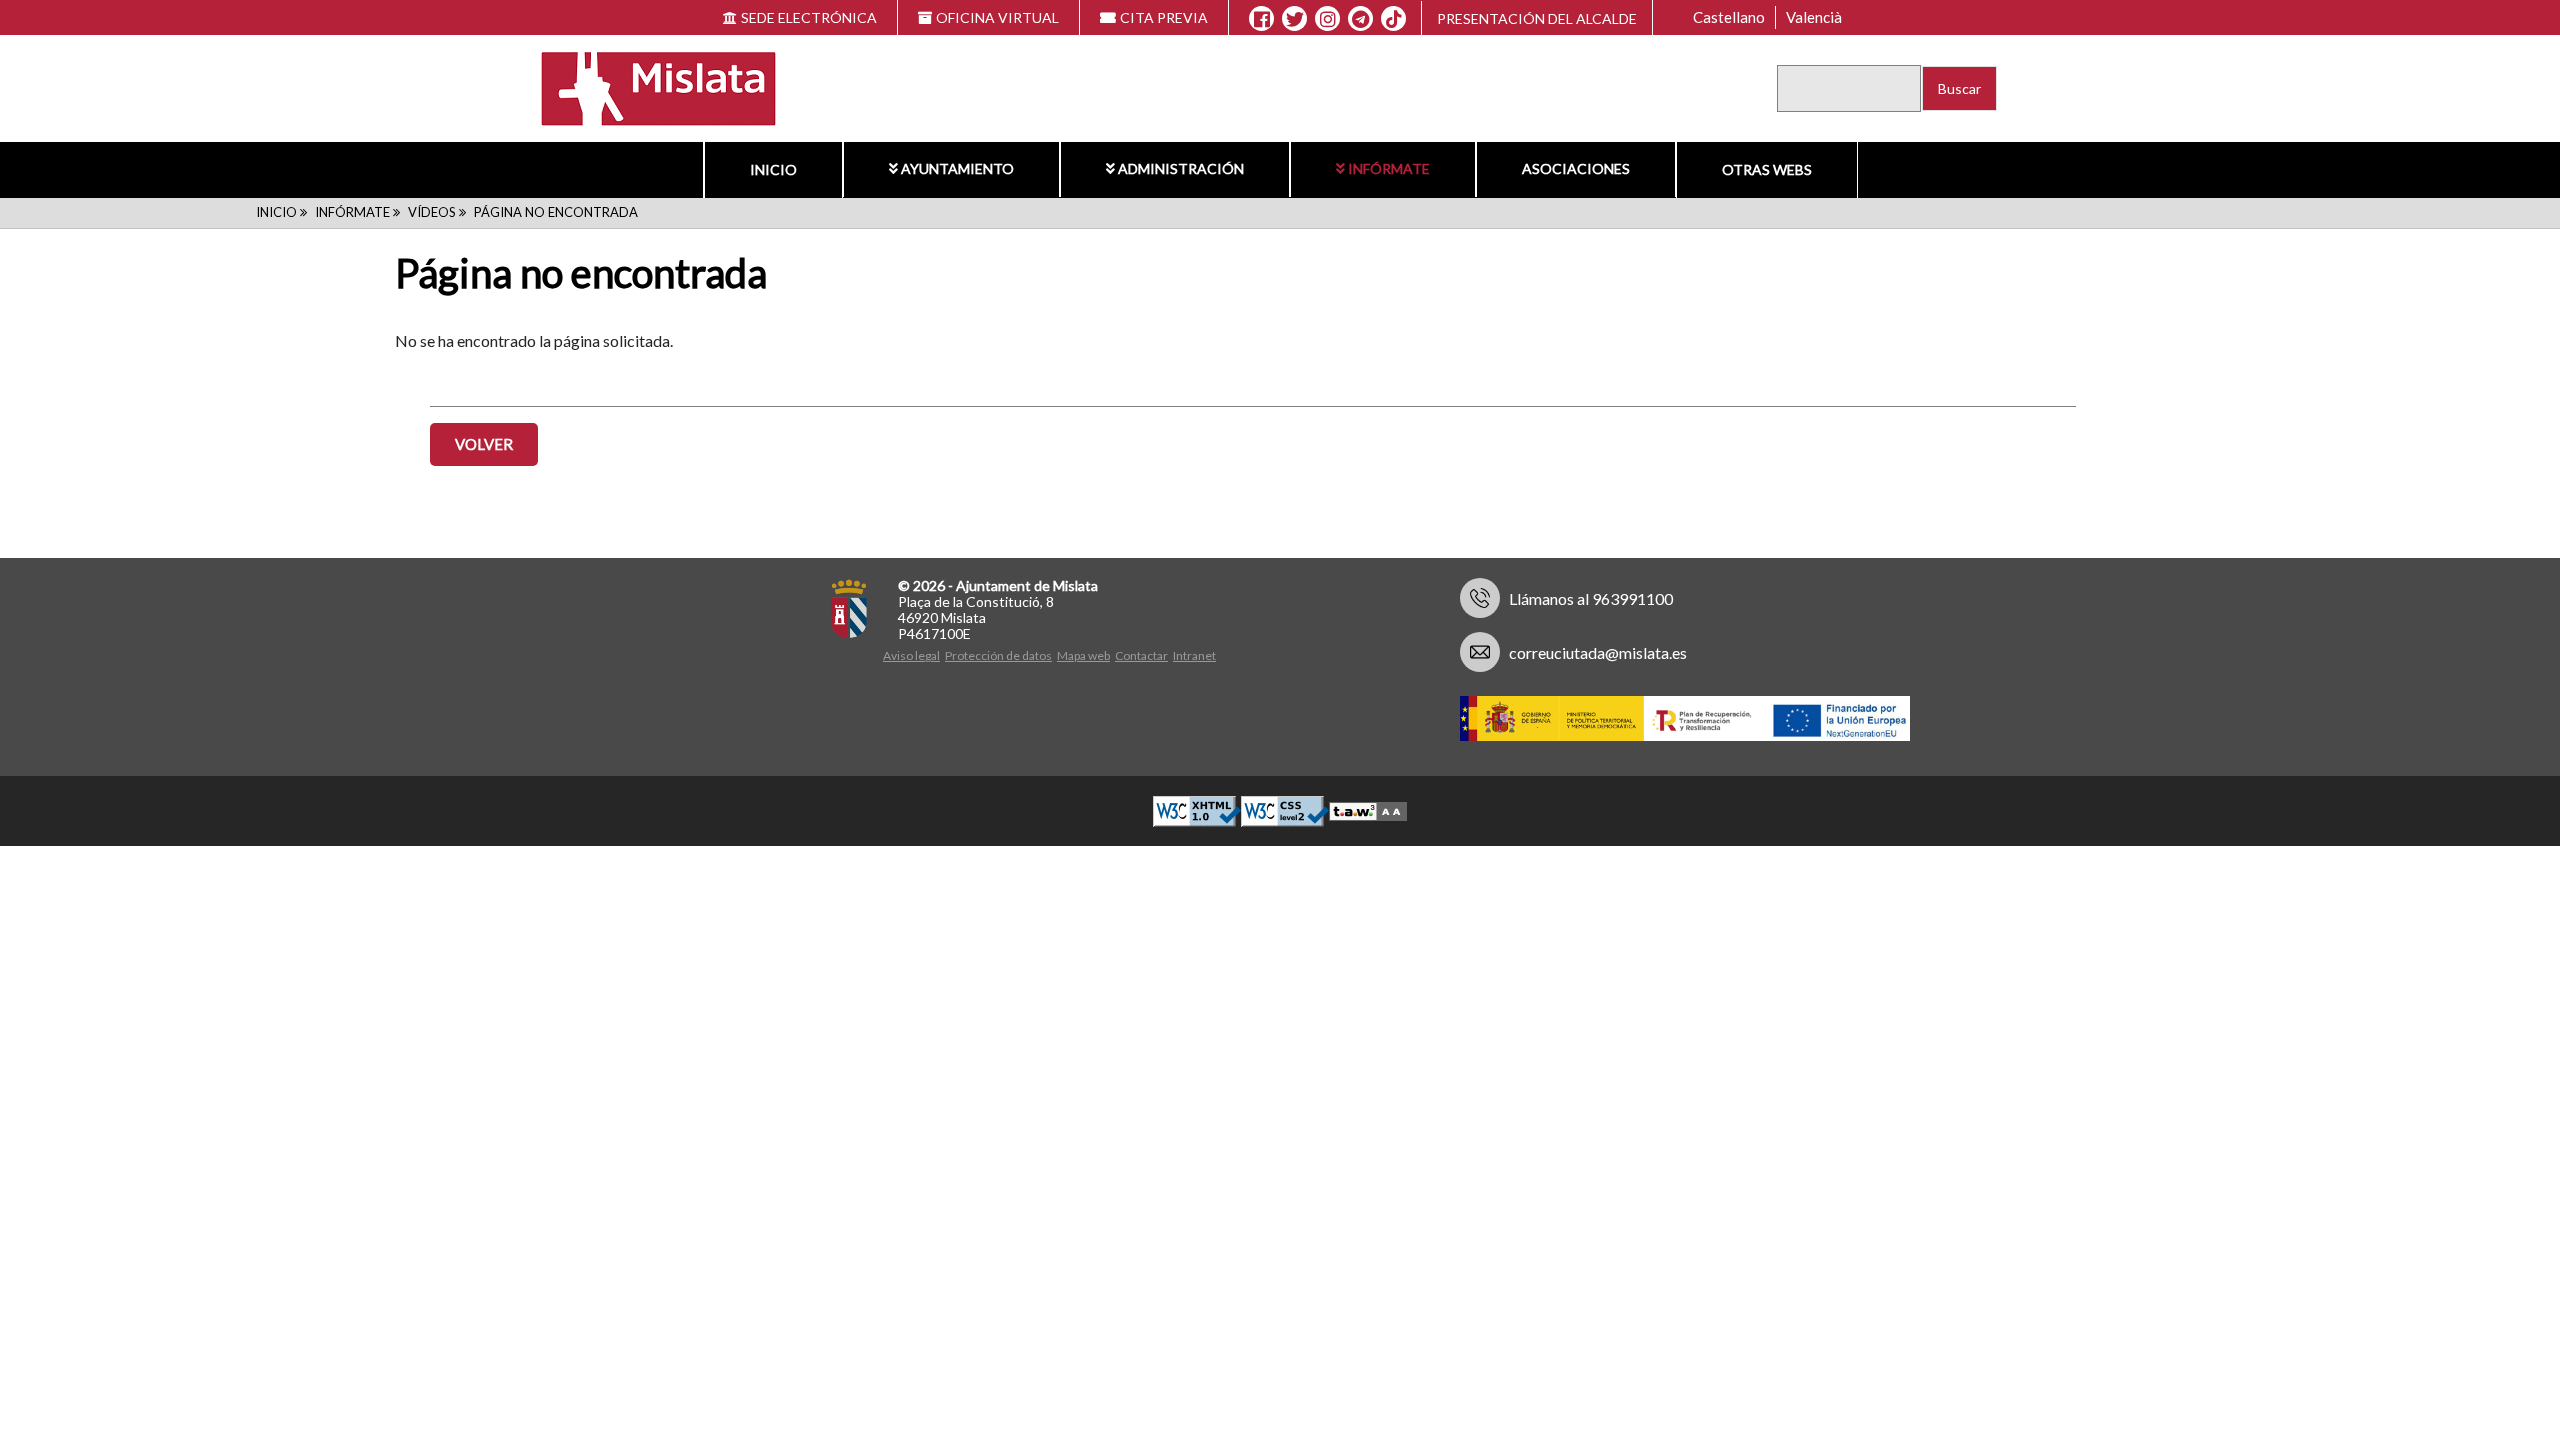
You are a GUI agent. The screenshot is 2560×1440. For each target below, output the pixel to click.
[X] (1294, 19)
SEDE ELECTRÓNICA (809, 17)
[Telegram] (1360, 19)
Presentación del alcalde (1537, 18)
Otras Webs (1767, 169)
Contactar (1141, 655)
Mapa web (1083, 655)
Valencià (1814, 17)
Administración (1181, 168)
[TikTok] (1394, 19)
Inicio (773, 169)
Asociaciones (1576, 168)
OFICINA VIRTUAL (997, 17)
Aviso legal (911, 655)
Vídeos (432, 212)
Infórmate (1389, 168)
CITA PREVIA (1164, 17)
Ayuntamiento (957, 168)
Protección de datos (998, 655)
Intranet (1194, 655)
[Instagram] (1327, 19)
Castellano (1729, 17)
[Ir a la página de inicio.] (646, 86)
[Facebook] (1261, 19)
